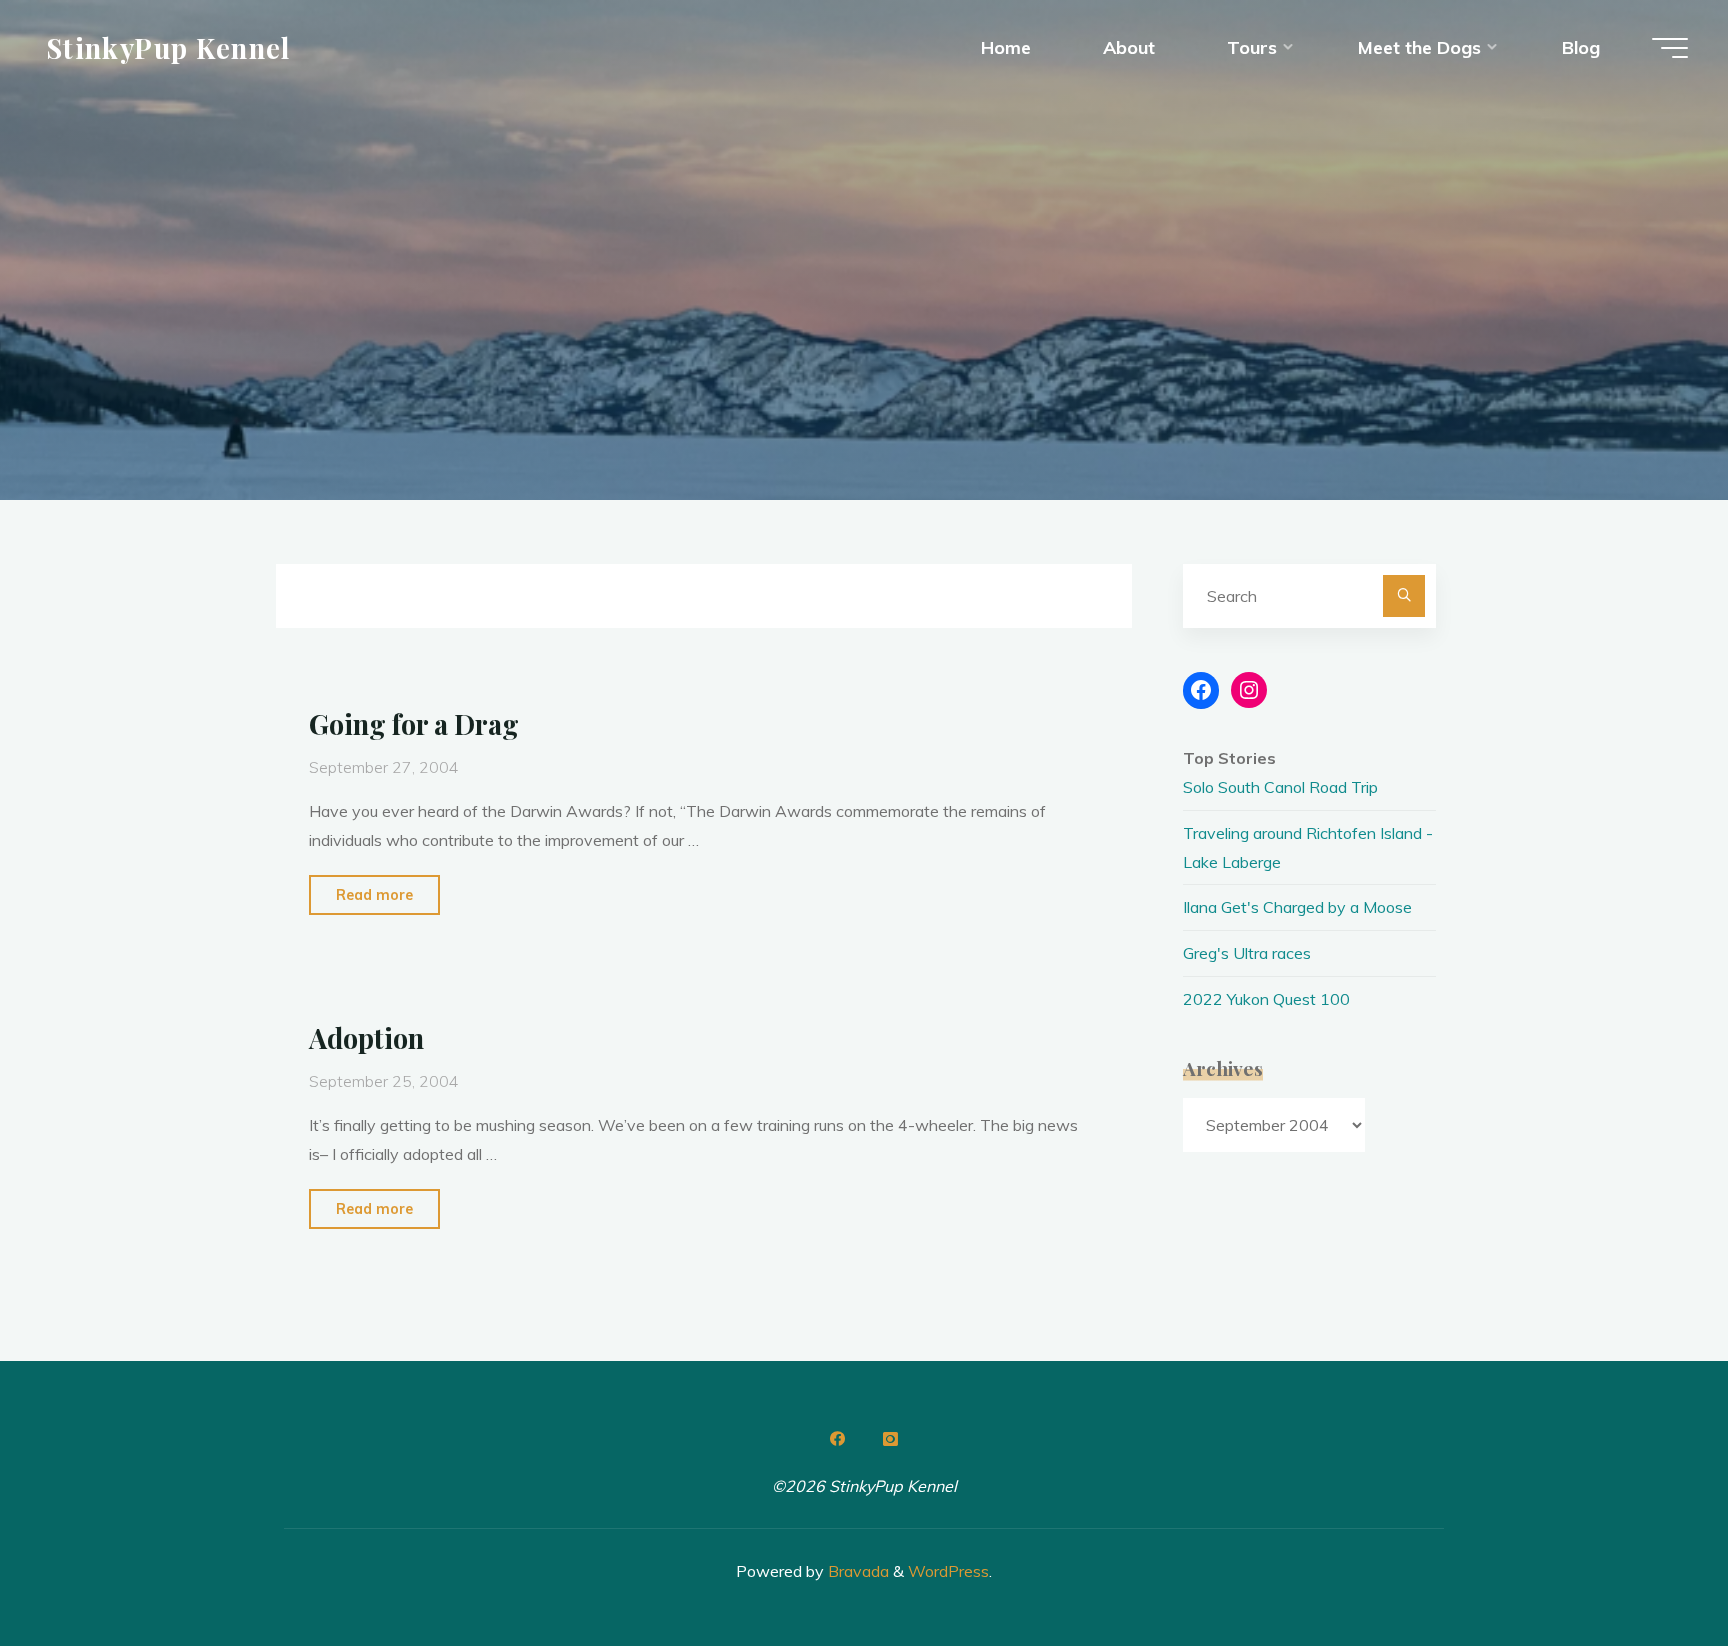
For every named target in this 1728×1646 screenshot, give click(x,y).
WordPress (948, 1571)
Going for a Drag (414, 724)
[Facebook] (838, 1439)
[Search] (1404, 596)
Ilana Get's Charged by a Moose (1297, 907)
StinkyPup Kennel (168, 47)
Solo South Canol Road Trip (1280, 787)
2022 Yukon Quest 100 (1266, 999)
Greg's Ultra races (1247, 953)
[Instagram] (890, 1439)
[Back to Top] (1650, 1568)
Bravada (856, 1571)
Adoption (366, 1038)
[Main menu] (1670, 48)
